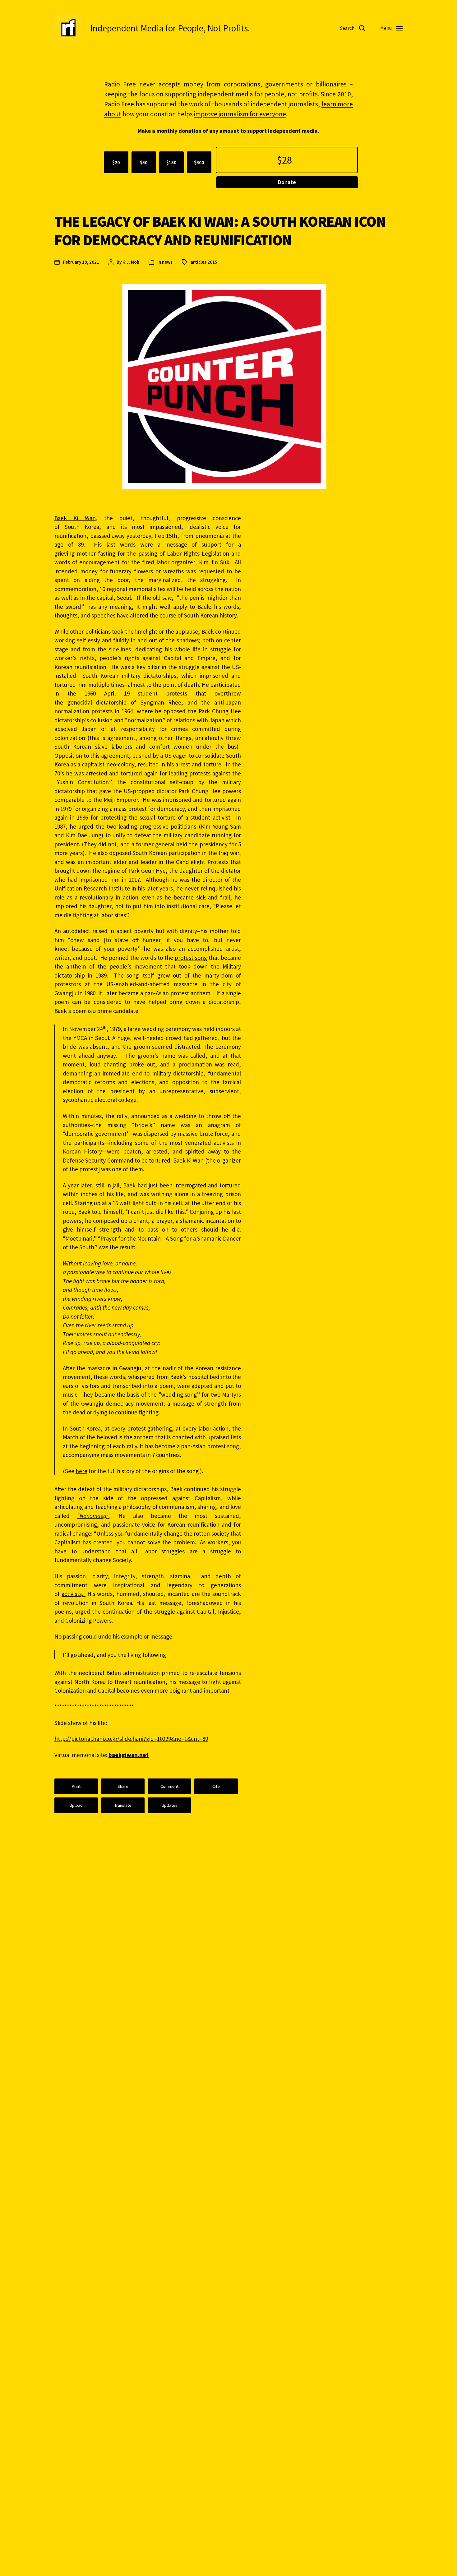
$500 (199, 162)
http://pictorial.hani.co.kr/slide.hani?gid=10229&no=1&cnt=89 (131, 1739)
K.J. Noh (131, 262)
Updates (170, 1805)
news (167, 262)
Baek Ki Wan (75, 518)
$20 (116, 162)
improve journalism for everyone (240, 114)
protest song (191, 958)
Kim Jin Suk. (215, 562)
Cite (216, 1786)
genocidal (80, 702)
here (81, 1471)
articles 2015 (204, 262)
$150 (171, 162)
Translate (123, 1805)
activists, (74, 1594)
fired (149, 562)
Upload (76, 1805)
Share (123, 1786)
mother (86, 553)
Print (76, 1786)
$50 (144, 162)
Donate (287, 182)
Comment (169, 1786)
